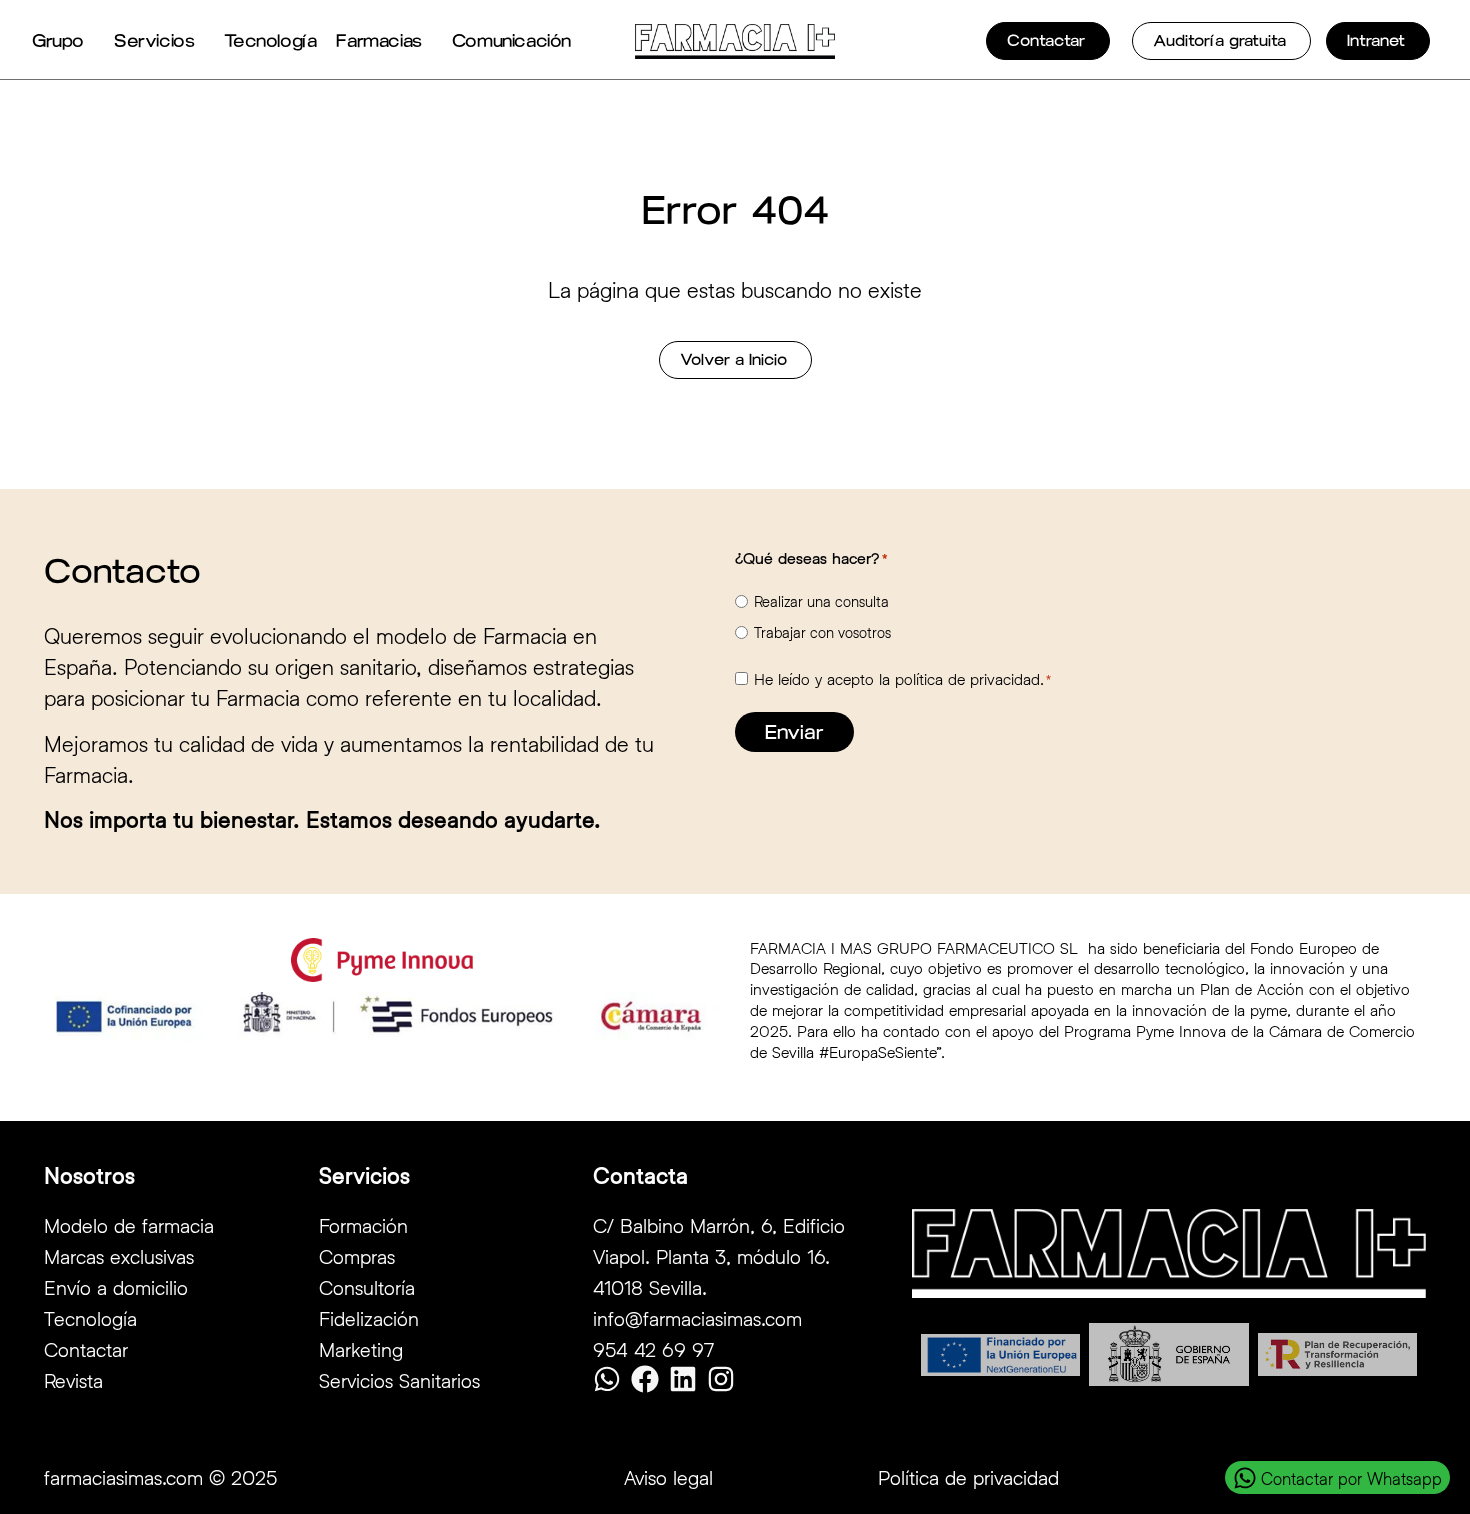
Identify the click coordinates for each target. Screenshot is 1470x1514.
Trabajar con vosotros (822, 632)
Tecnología (270, 41)
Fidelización (369, 1318)
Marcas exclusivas (119, 1256)
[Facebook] (645, 1379)
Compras (357, 1256)
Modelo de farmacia (129, 1225)
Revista (73, 1380)
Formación (363, 1225)
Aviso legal (668, 1477)
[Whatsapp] (607, 1379)
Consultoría (367, 1287)
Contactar (86, 1349)
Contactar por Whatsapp (1351, 1478)
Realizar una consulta (821, 601)
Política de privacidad (968, 1477)
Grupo (58, 41)
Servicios (154, 41)
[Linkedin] (683, 1379)
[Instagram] (721, 1379)
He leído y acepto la (902, 679)
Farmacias (378, 41)
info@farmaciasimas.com (697, 1318)
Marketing (361, 1349)
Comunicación (511, 41)
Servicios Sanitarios (399, 1380)
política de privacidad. (969, 678)
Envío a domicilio (116, 1287)
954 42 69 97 (653, 1349)
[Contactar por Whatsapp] (1245, 1478)
